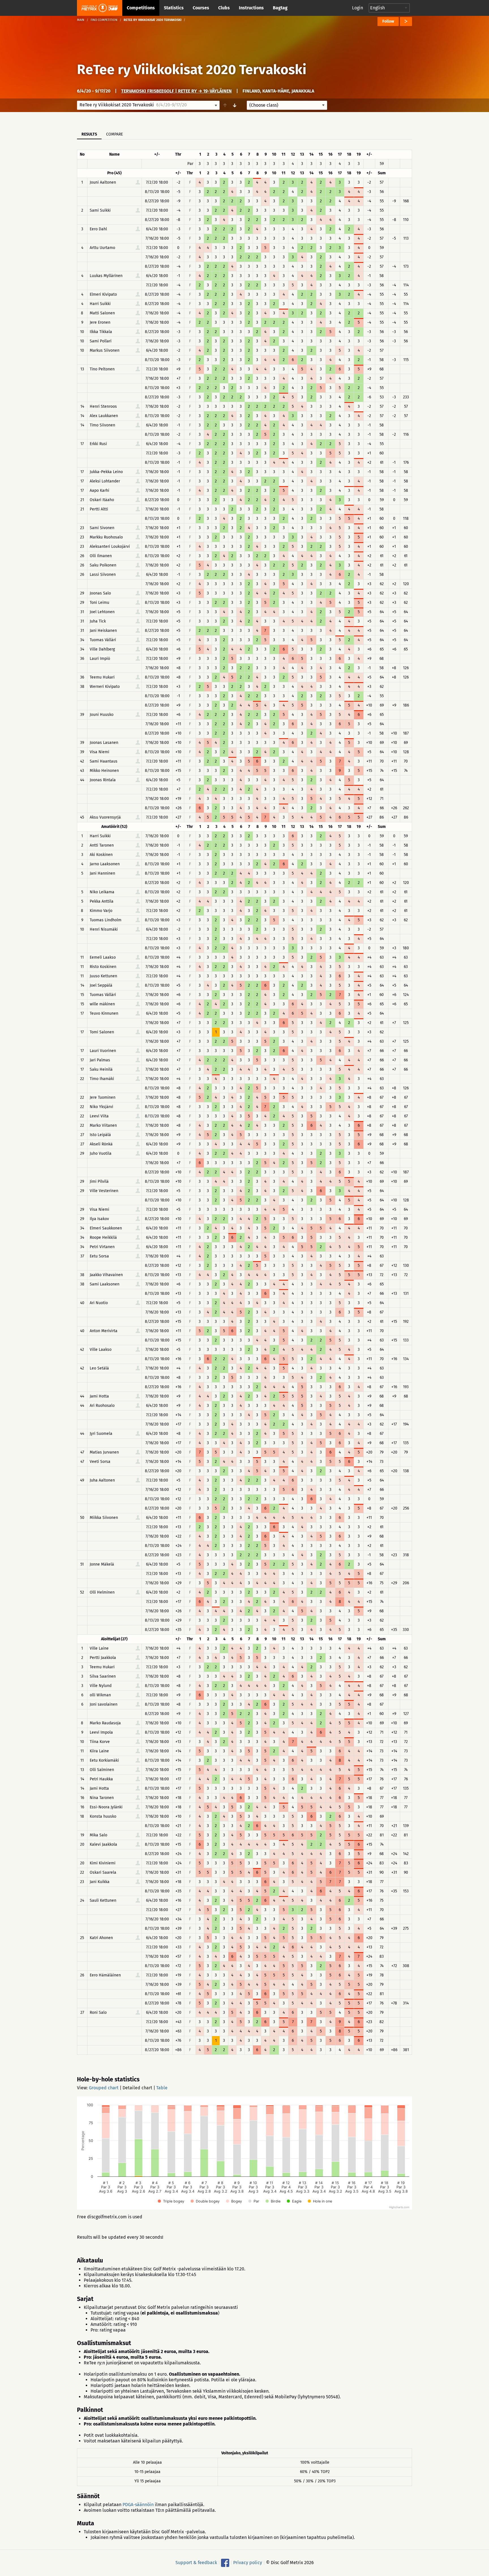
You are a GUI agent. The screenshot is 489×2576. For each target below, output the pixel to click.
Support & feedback (196, 2563)
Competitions (141, 8)
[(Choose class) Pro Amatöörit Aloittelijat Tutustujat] (287, 105)
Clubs (224, 8)
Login (358, 8)
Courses (201, 8)
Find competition (104, 20)
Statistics (174, 8)
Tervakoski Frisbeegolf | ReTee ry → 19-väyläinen (176, 91)
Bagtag (280, 8)
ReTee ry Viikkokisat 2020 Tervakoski (192, 70)
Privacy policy (248, 2563)
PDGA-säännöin (138, 2505)
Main (81, 20)
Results (89, 134)
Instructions (251, 8)
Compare (114, 134)
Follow (388, 21)
